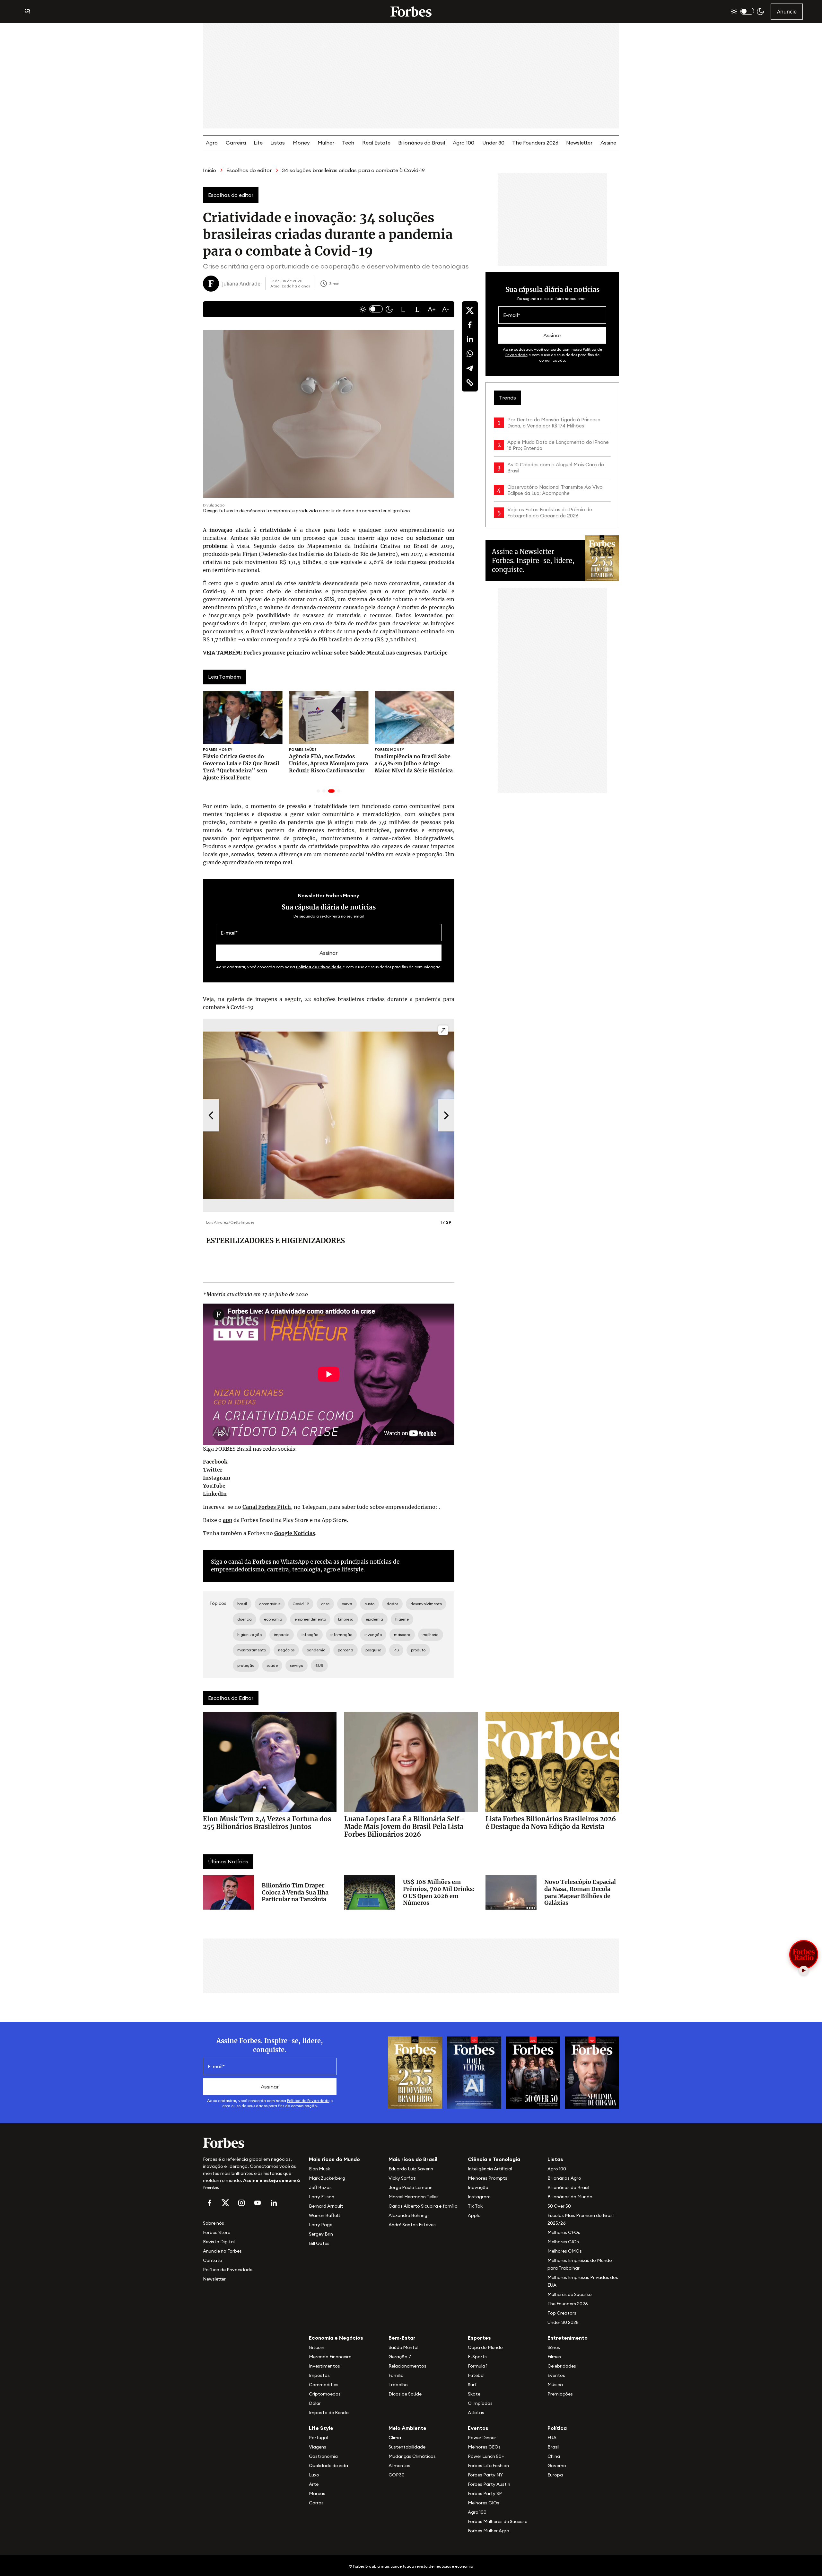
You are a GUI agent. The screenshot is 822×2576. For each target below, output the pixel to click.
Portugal (318, 2438)
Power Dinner (482, 2438)
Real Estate (376, 143)
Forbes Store (217, 2232)
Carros (316, 2503)
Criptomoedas (325, 2394)
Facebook (215, 1462)
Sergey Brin (321, 2234)
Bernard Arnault (326, 2206)
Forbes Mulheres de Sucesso (498, 2521)
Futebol (476, 2375)
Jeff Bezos (320, 2187)
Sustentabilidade (407, 2447)
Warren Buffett (324, 2215)
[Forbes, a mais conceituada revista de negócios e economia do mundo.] (411, 12)
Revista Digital (219, 2242)
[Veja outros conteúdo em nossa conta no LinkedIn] (274, 2203)
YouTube (214, 1486)
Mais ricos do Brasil (413, 2159)
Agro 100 (463, 143)
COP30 (397, 2475)
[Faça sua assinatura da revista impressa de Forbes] (415, 2072)
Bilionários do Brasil (422, 143)
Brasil (553, 2447)
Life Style (321, 2428)
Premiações (560, 2394)
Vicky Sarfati (402, 2178)
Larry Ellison (322, 2197)
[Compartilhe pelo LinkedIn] (470, 339)
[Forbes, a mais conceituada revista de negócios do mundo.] (252, 2143)
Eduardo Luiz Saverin (411, 2169)
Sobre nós (214, 2223)
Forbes (262, 1562)
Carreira (236, 143)
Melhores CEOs (564, 2232)
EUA (552, 2438)
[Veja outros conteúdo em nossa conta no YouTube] (258, 2203)
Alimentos (399, 2466)
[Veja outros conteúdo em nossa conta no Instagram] (241, 2203)
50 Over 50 (559, 2206)
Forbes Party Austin (489, 2484)
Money (301, 143)
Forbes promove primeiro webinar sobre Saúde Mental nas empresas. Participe (325, 653)
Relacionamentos (407, 2366)
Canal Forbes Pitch (267, 1507)
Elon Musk (319, 2169)
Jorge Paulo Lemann (411, 2187)
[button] (403, 309)
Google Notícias (295, 1533)
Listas (278, 143)
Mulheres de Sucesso (570, 2294)
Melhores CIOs (563, 2242)
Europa (555, 2475)
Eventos (556, 2375)
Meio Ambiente (407, 2428)
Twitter (213, 1470)
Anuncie (787, 12)
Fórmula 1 (478, 2366)
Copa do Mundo (485, 2347)
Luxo (314, 2475)
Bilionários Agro (564, 2178)
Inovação (478, 2187)
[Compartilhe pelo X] (470, 310)
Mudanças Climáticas (412, 2456)
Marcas (317, 2493)
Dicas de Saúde (405, 2394)
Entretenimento (568, 2338)
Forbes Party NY (485, 2475)
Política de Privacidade (319, 967)
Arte (314, 2484)
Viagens (318, 2447)
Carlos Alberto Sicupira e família (423, 2206)
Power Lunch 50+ (486, 2456)
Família (396, 2375)
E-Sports (477, 2357)
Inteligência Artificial (490, 2169)
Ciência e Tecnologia (494, 2159)
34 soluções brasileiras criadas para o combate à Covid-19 (353, 170)
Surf (472, 2385)
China (554, 2456)
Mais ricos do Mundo (334, 2159)
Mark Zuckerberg (327, 2178)
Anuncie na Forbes (222, 2251)
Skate (474, 2394)
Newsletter (579, 143)
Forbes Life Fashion (488, 2466)
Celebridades (562, 2366)
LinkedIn (215, 1494)
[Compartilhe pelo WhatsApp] (470, 354)
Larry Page (321, 2225)
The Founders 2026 (535, 143)
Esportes (479, 2338)
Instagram (217, 1478)
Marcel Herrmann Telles (414, 2197)
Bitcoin (317, 2347)
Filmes (554, 2357)
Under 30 (493, 143)
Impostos (319, 2375)
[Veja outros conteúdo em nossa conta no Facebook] (209, 2203)
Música (555, 2385)
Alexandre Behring (408, 2215)
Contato (213, 2260)
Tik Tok (475, 2206)
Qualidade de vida (328, 2466)
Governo (557, 2466)
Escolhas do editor (249, 170)
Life (258, 143)
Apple (474, 2215)
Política (557, 2428)
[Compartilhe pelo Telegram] (470, 368)
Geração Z (400, 2357)
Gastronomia (323, 2456)
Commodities (324, 2385)
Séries (554, 2347)
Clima (395, 2438)
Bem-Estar (402, 2338)
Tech (348, 143)
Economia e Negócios (336, 2338)
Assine (608, 143)
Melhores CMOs (565, 2251)
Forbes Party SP (485, 2493)
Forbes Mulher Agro (489, 2531)
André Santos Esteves (412, 2225)
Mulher (326, 143)
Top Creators (562, 2313)
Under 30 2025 (563, 2322)
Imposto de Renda (329, 2413)
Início (210, 170)
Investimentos (324, 2366)
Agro (212, 143)
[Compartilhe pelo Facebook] (470, 325)
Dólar (315, 2403)
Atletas (476, 2413)
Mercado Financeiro (330, 2357)
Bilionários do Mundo (570, 2197)
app (227, 1520)
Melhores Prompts (488, 2178)
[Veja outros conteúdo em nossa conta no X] (225, 2203)
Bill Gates (319, 2243)
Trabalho (398, 2385)
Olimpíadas (480, 2403)
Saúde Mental (403, 2347)
